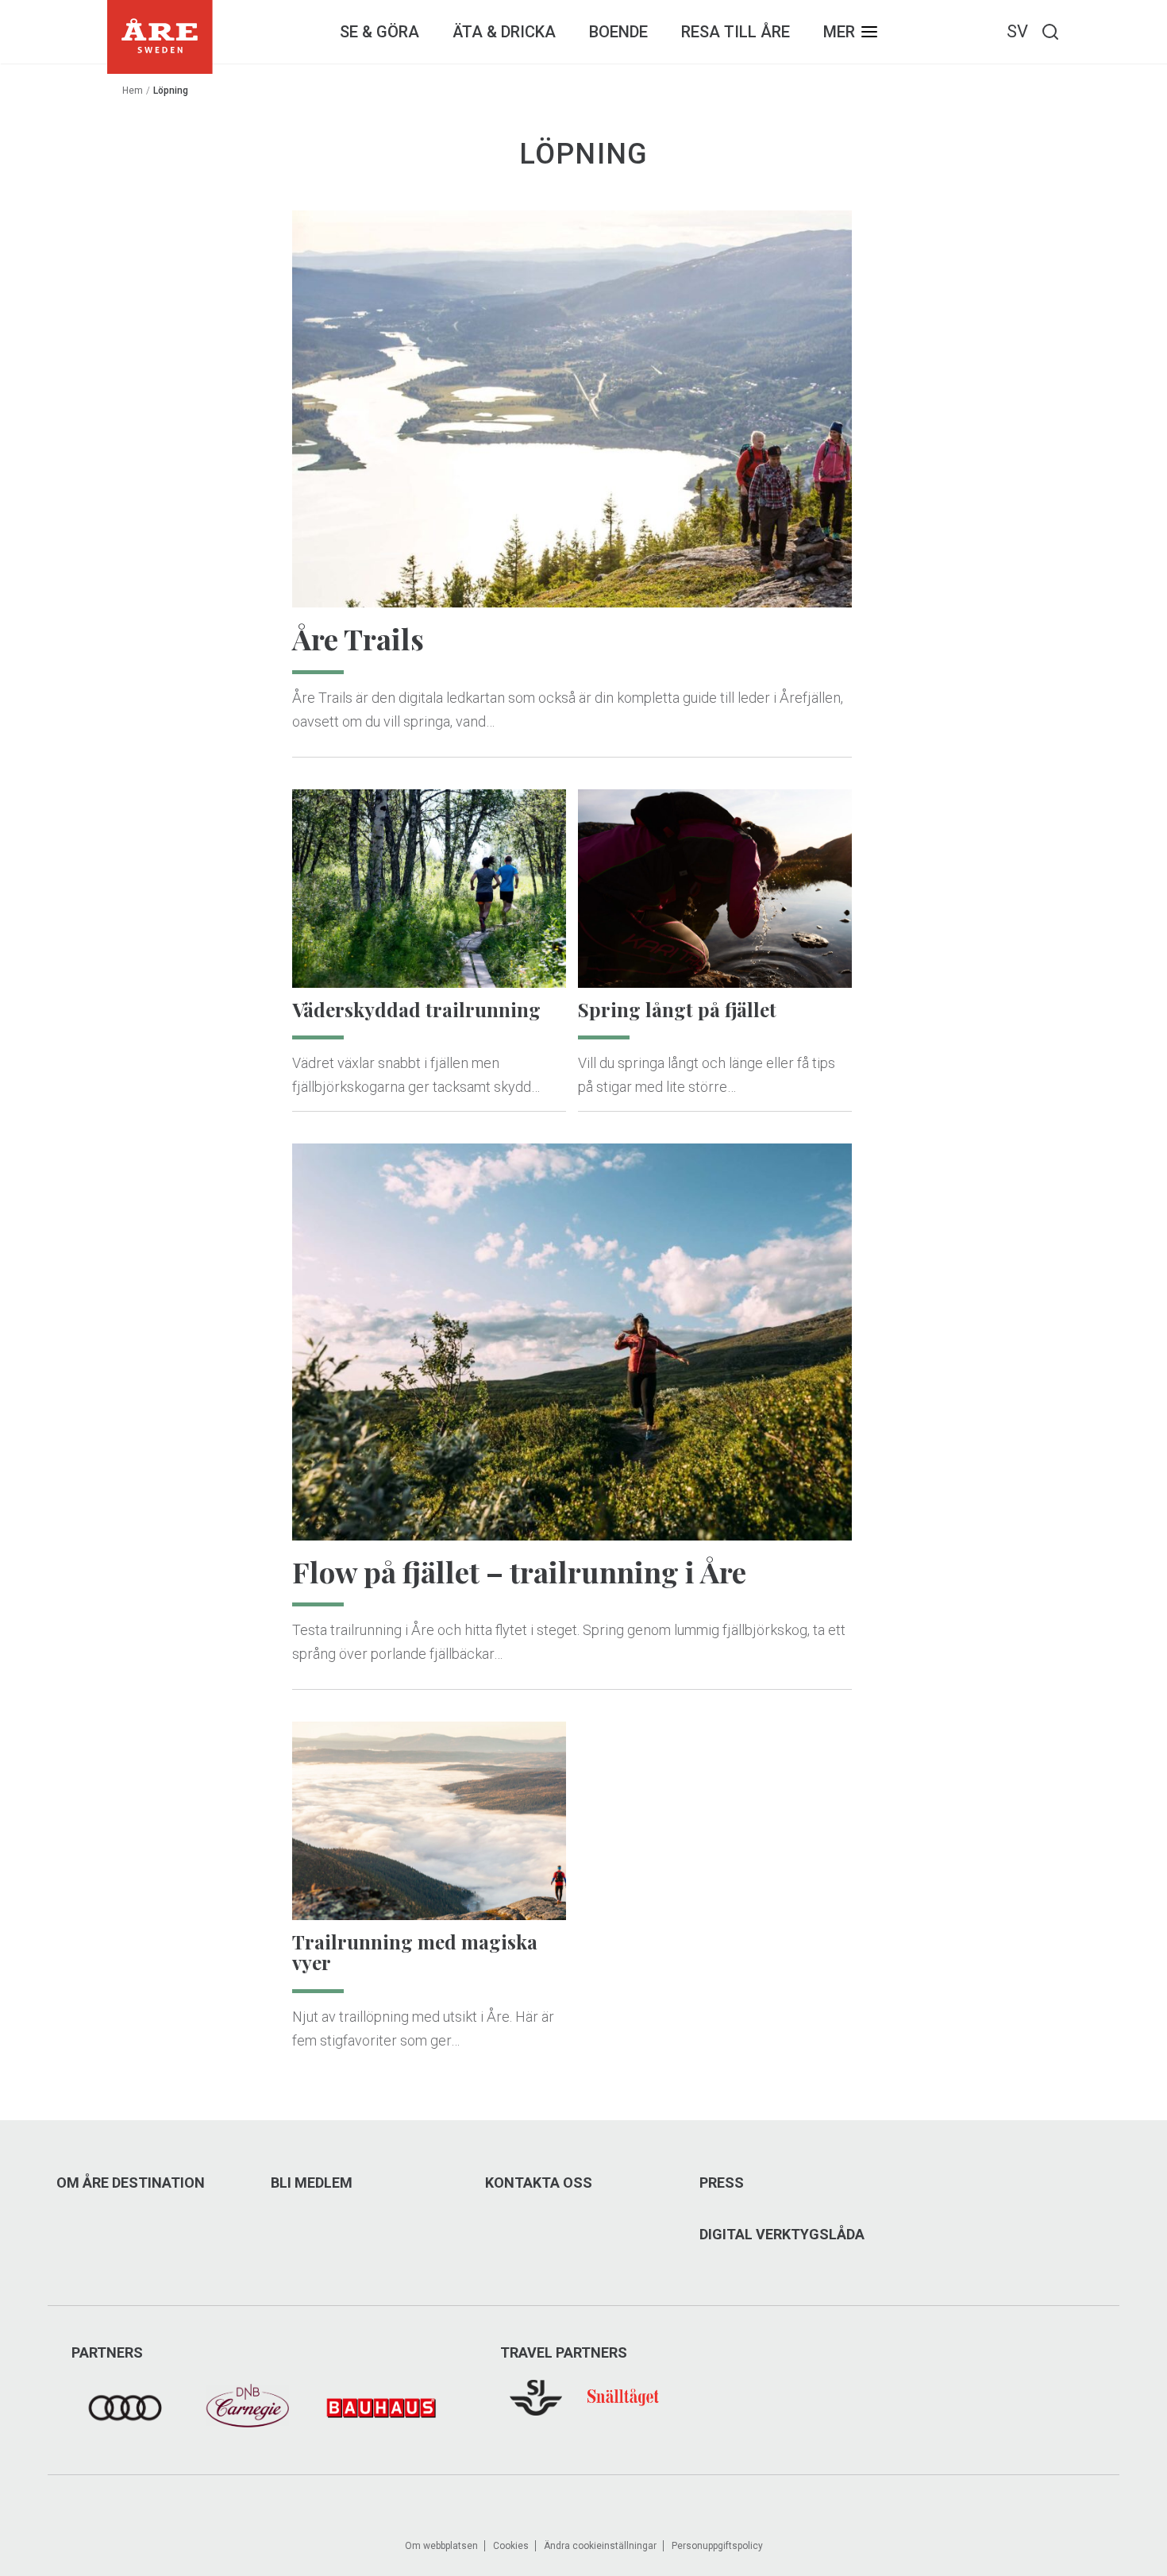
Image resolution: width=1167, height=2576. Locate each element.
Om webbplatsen (441, 2546)
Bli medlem (312, 2183)
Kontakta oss (539, 2183)
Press (722, 2183)
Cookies (511, 2546)
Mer (839, 32)
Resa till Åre (736, 32)
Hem (133, 91)
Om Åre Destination (131, 2183)
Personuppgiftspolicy (717, 2546)
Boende (618, 32)
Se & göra (379, 32)
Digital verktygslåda (782, 2235)
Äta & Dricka (504, 32)
